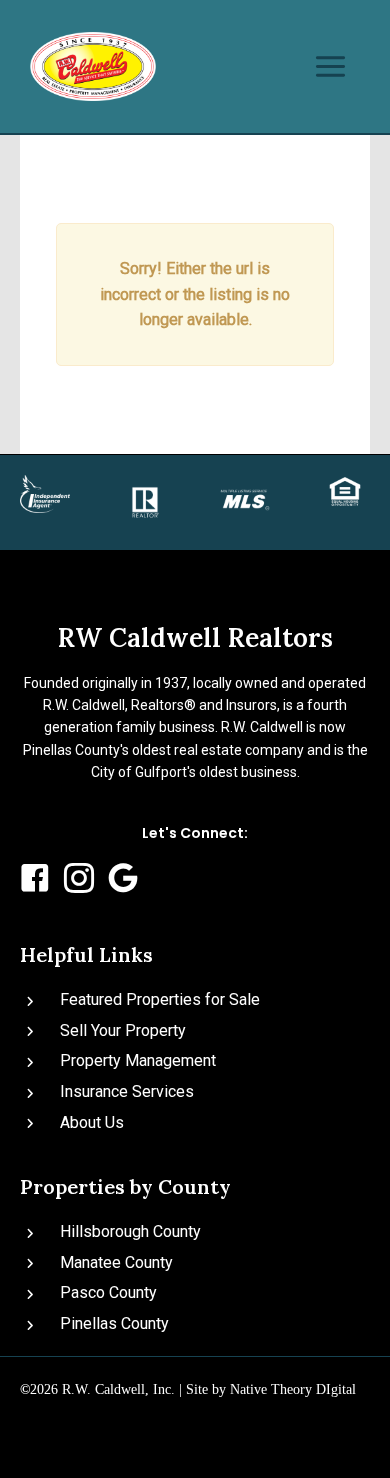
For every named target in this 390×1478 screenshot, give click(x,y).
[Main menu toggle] (330, 66)
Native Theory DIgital (293, 1389)
